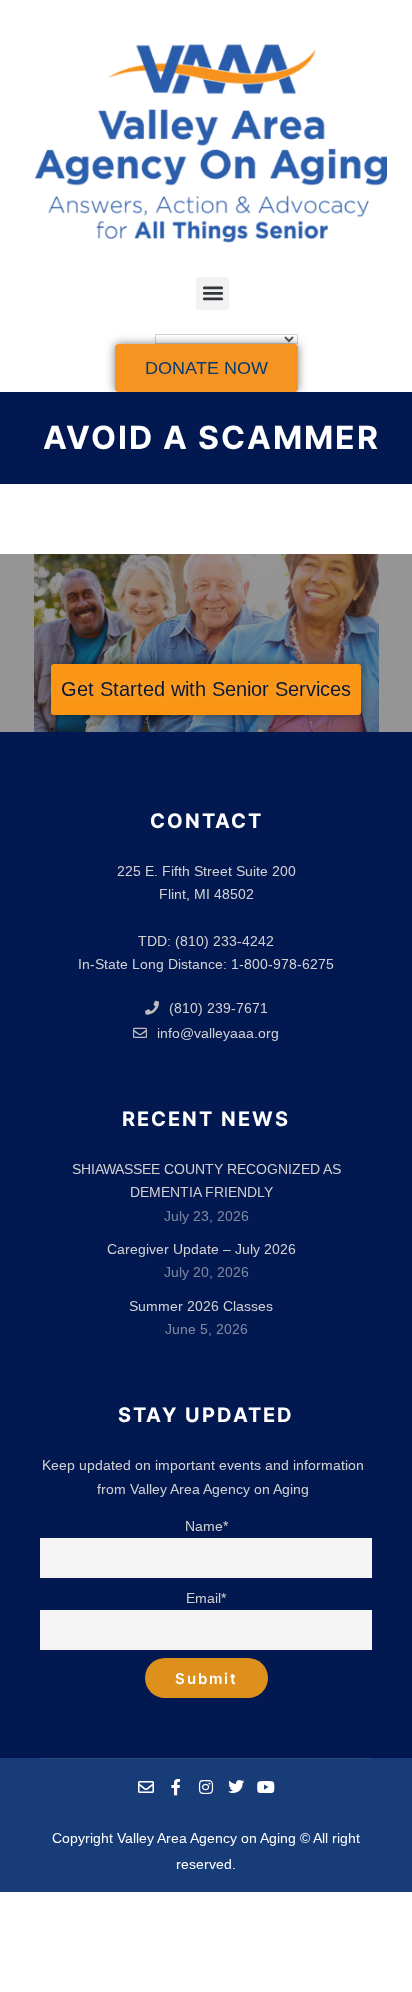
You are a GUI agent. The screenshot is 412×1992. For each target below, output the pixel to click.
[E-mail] (146, 1787)
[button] (212, 293)
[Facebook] (176, 1787)
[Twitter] (236, 1787)
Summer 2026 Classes (201, 1306)
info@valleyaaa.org (218, 1033)
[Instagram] (206, 1787)
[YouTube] (266, 1787)
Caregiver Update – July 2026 (201, 1249)
